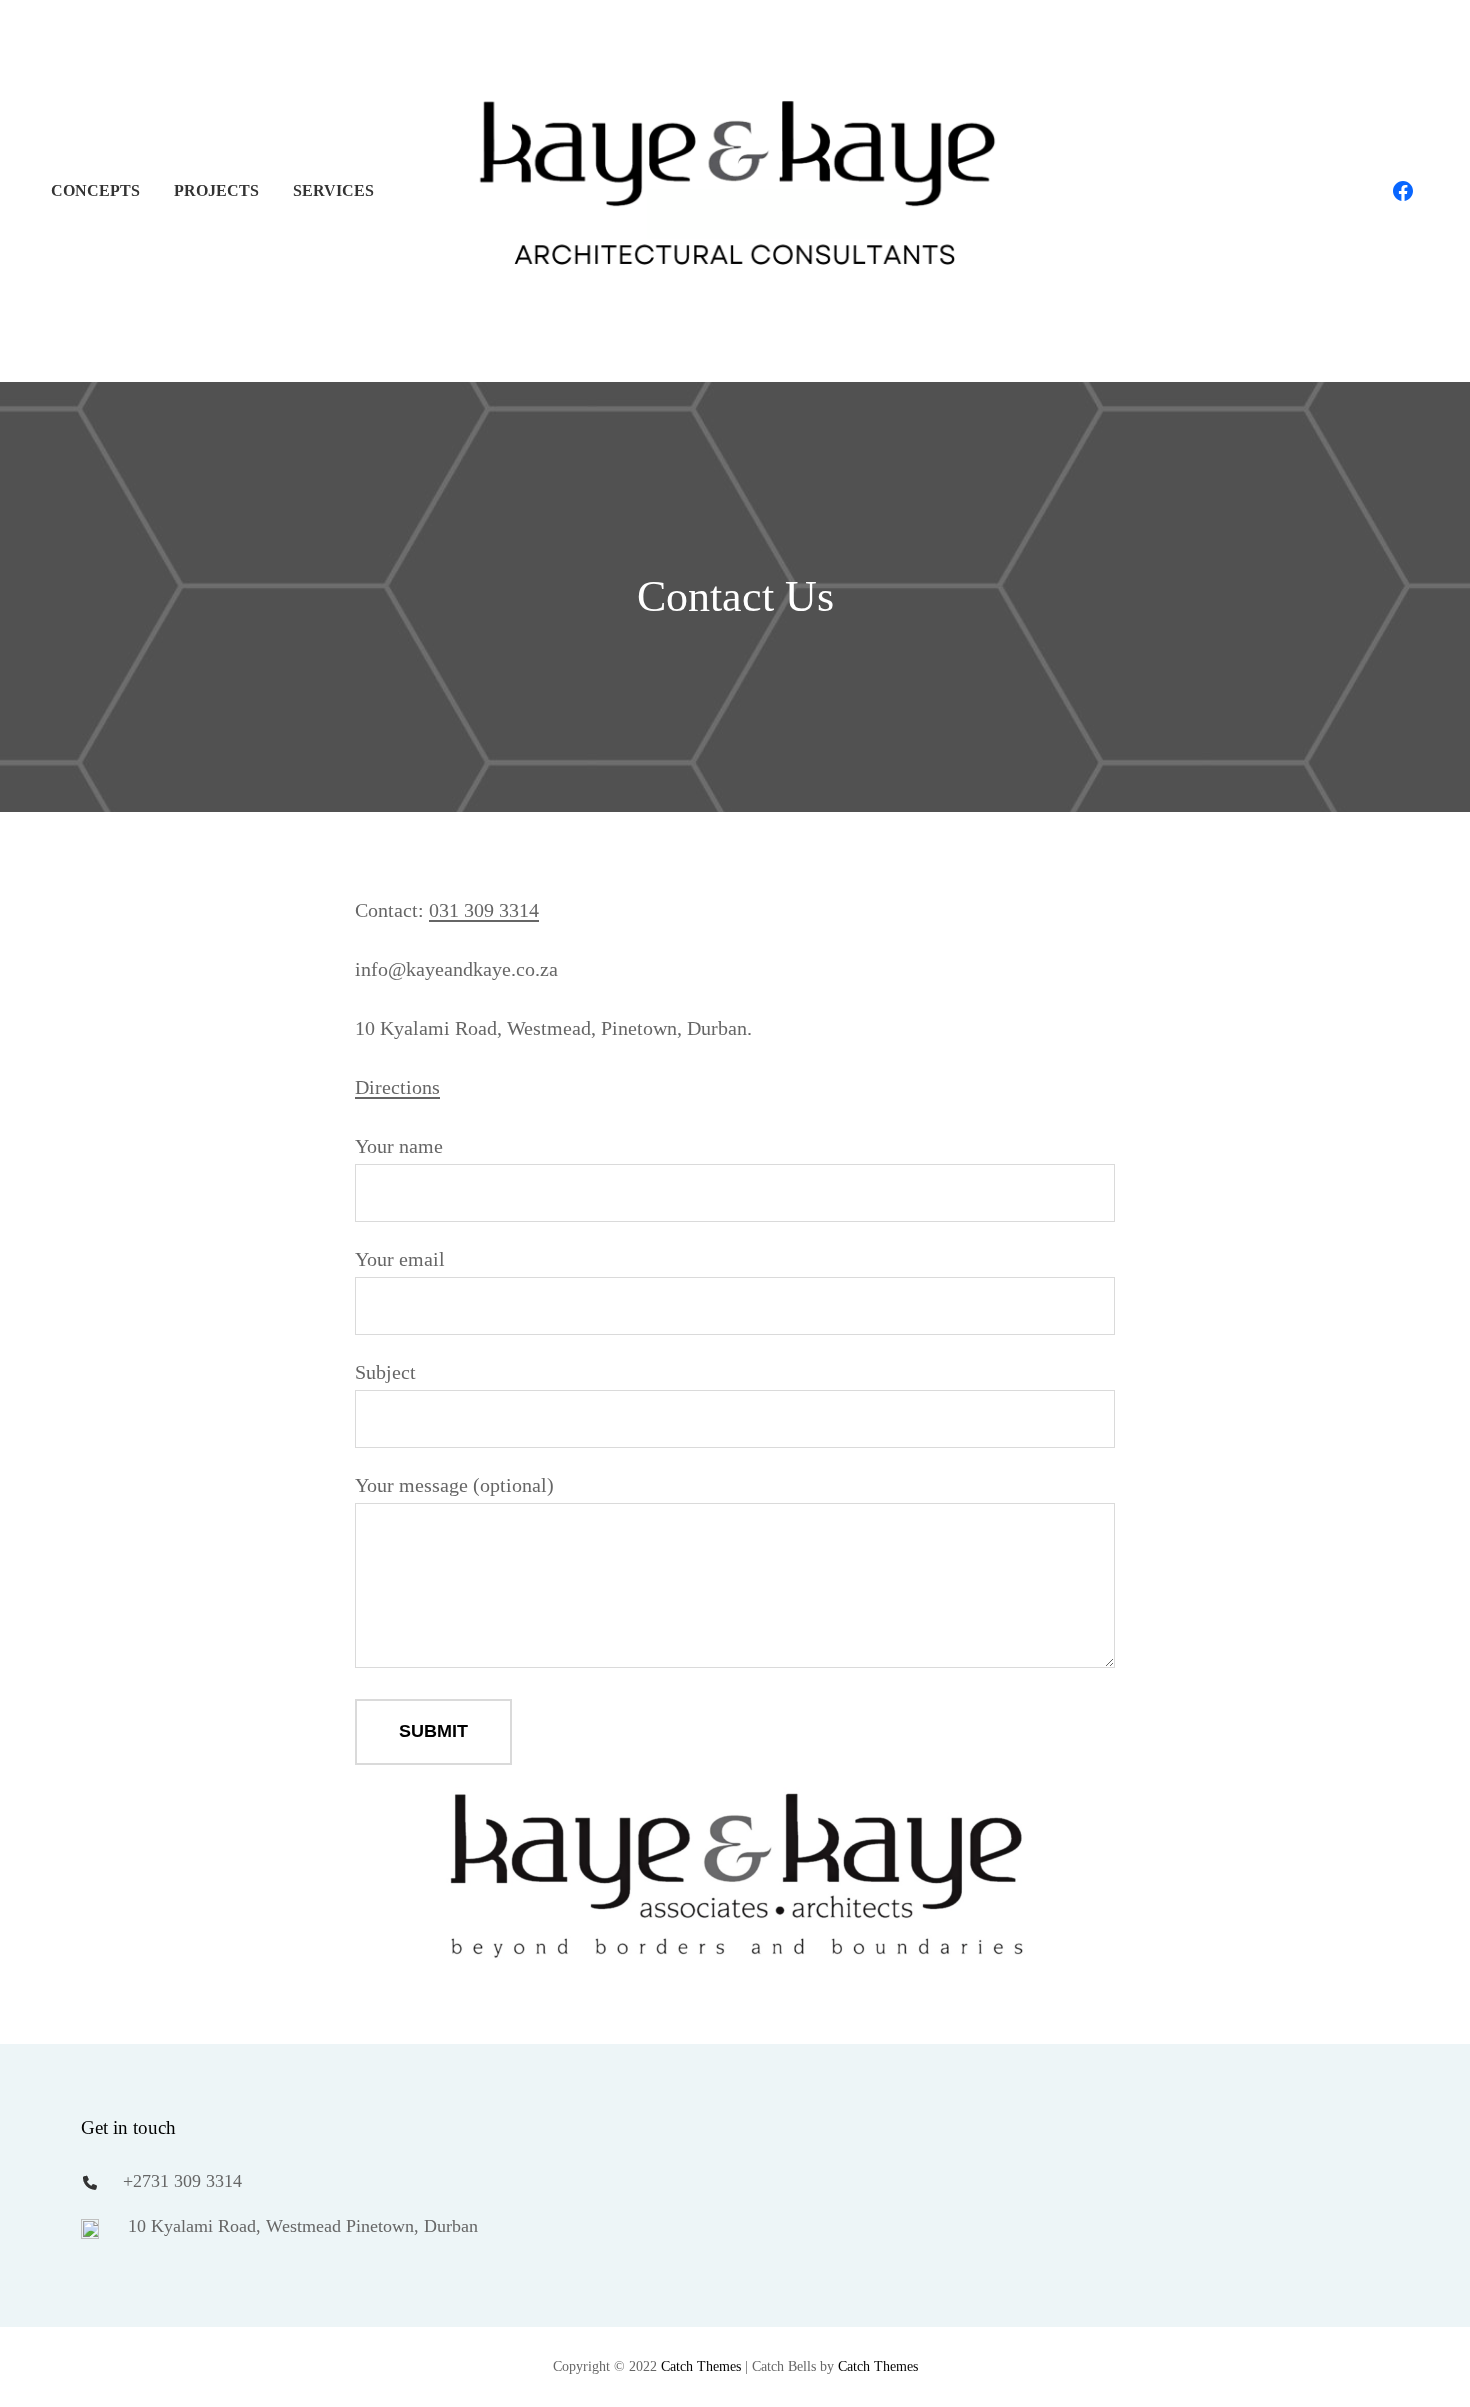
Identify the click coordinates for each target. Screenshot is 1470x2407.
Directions (397, 1087)
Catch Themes (701, 2366)
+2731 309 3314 (182, 2181)
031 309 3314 (484, 910)
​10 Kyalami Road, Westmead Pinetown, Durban (300, 2226)
